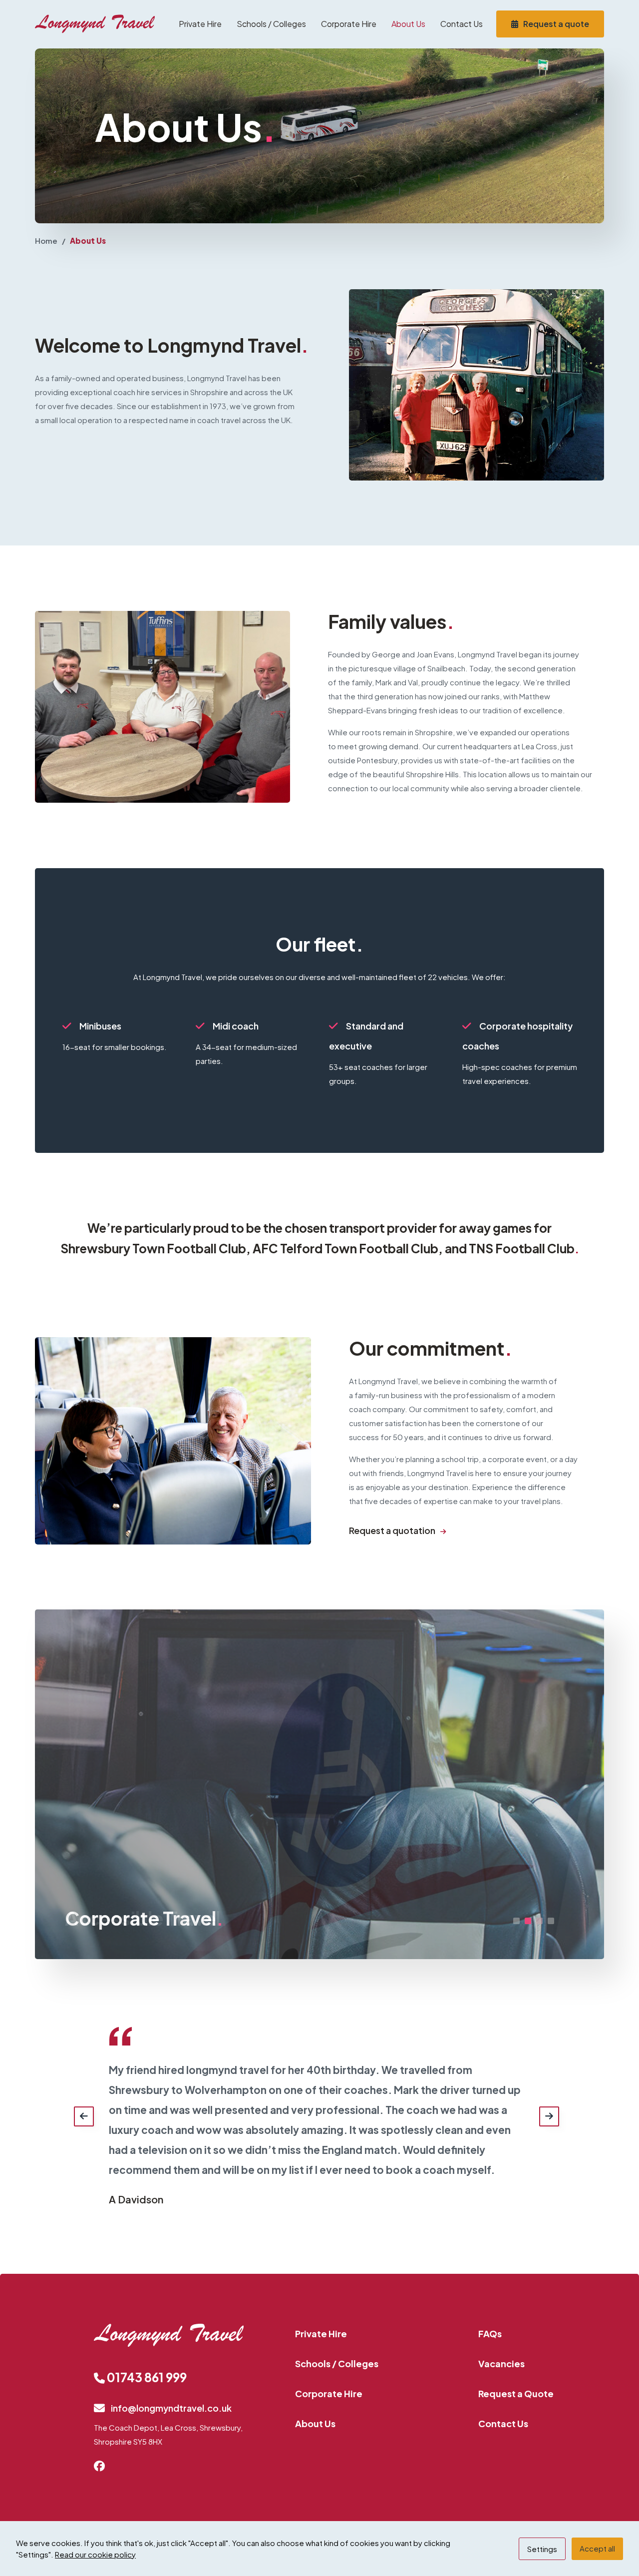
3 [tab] (539, 1921)
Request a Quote (516, 2393)
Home (46, 241)
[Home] (95, 24)
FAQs (490, 2333)
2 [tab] (528, 1921)
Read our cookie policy (95, 2554)
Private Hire (200, 24)
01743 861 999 (146, 2377)
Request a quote (556, 24)
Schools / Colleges (271, 24)
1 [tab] (516, 1921)
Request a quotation (392, 1530)
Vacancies (501, 2363)
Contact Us (462, 24)
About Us (408, 24)
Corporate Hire (349, 24)
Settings (542, 2549)
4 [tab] (551, 1921)
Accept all (597, 2548)
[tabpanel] (319, 1784)
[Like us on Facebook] (104, 2467)
